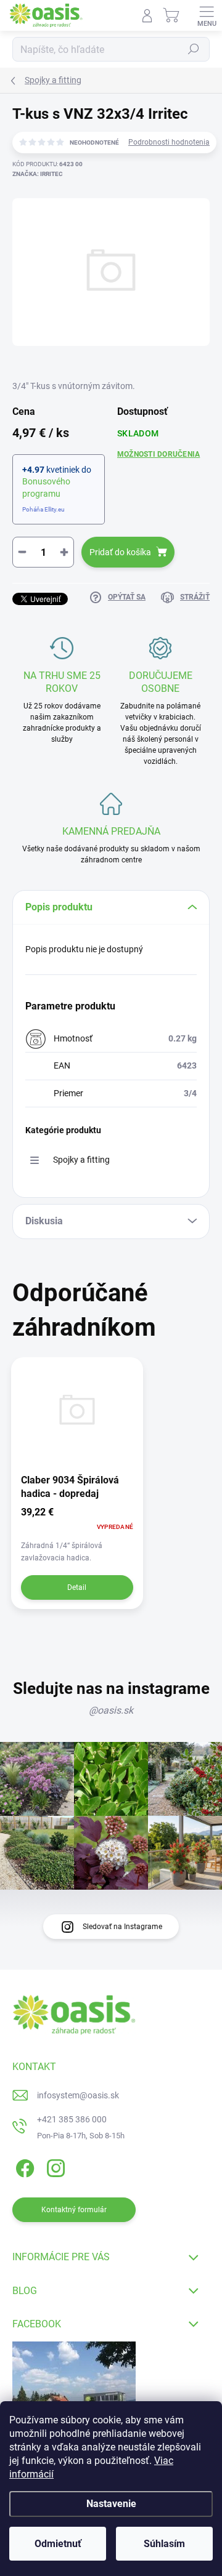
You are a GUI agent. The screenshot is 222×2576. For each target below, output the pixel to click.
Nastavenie (111, 2504)
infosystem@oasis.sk (78, 2095)
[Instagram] (54, 2166)
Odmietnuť (58, 2544)
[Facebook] (23, 2166)
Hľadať (194, 49)
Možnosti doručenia (158, 454)
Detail (77, 1587)
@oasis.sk (111, 1710)
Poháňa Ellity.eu (43, 509)
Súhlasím (164, 2544)
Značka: (38, 174)
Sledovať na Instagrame (122, 1927)
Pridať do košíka (120, 552)
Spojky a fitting (81, 1160)
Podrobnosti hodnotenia (169, 142)
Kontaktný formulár (74, 2210)
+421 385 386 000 (72, 2119)
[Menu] (207, 15)
